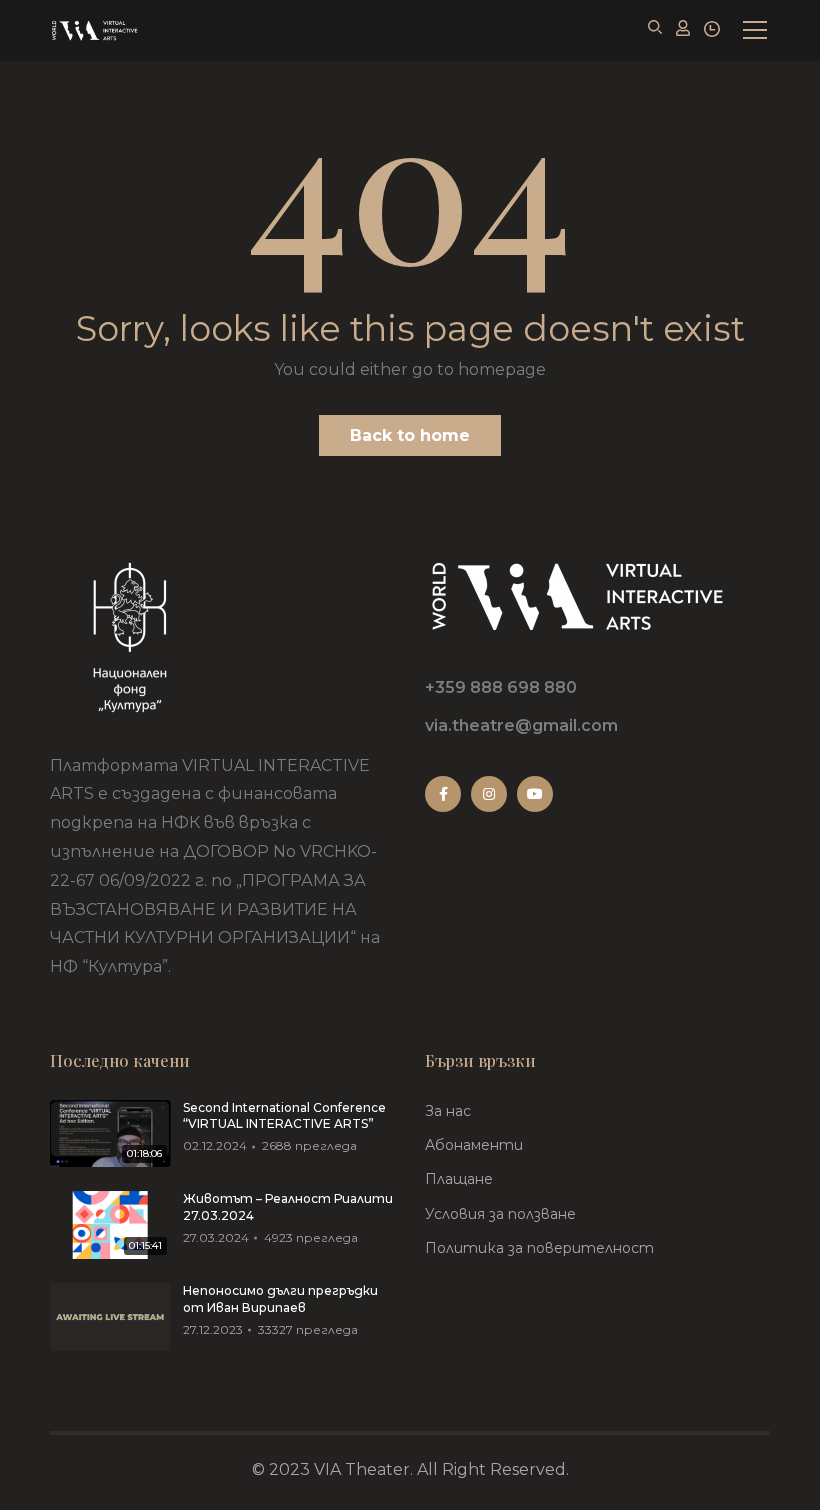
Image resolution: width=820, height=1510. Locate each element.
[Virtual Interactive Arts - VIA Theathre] (94, 30)
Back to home (410, 435)
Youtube (535, 794)
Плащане (459, 1179)
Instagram (489, 794)
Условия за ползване (500, 1214)
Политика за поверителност (539, 1248)
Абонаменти (474, 1145)
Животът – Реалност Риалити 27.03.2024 (288, 1207)
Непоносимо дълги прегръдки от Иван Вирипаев (280, 1299)
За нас (448, 1111)
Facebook (443, 794)
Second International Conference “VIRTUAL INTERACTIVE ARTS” (284, 1116)
